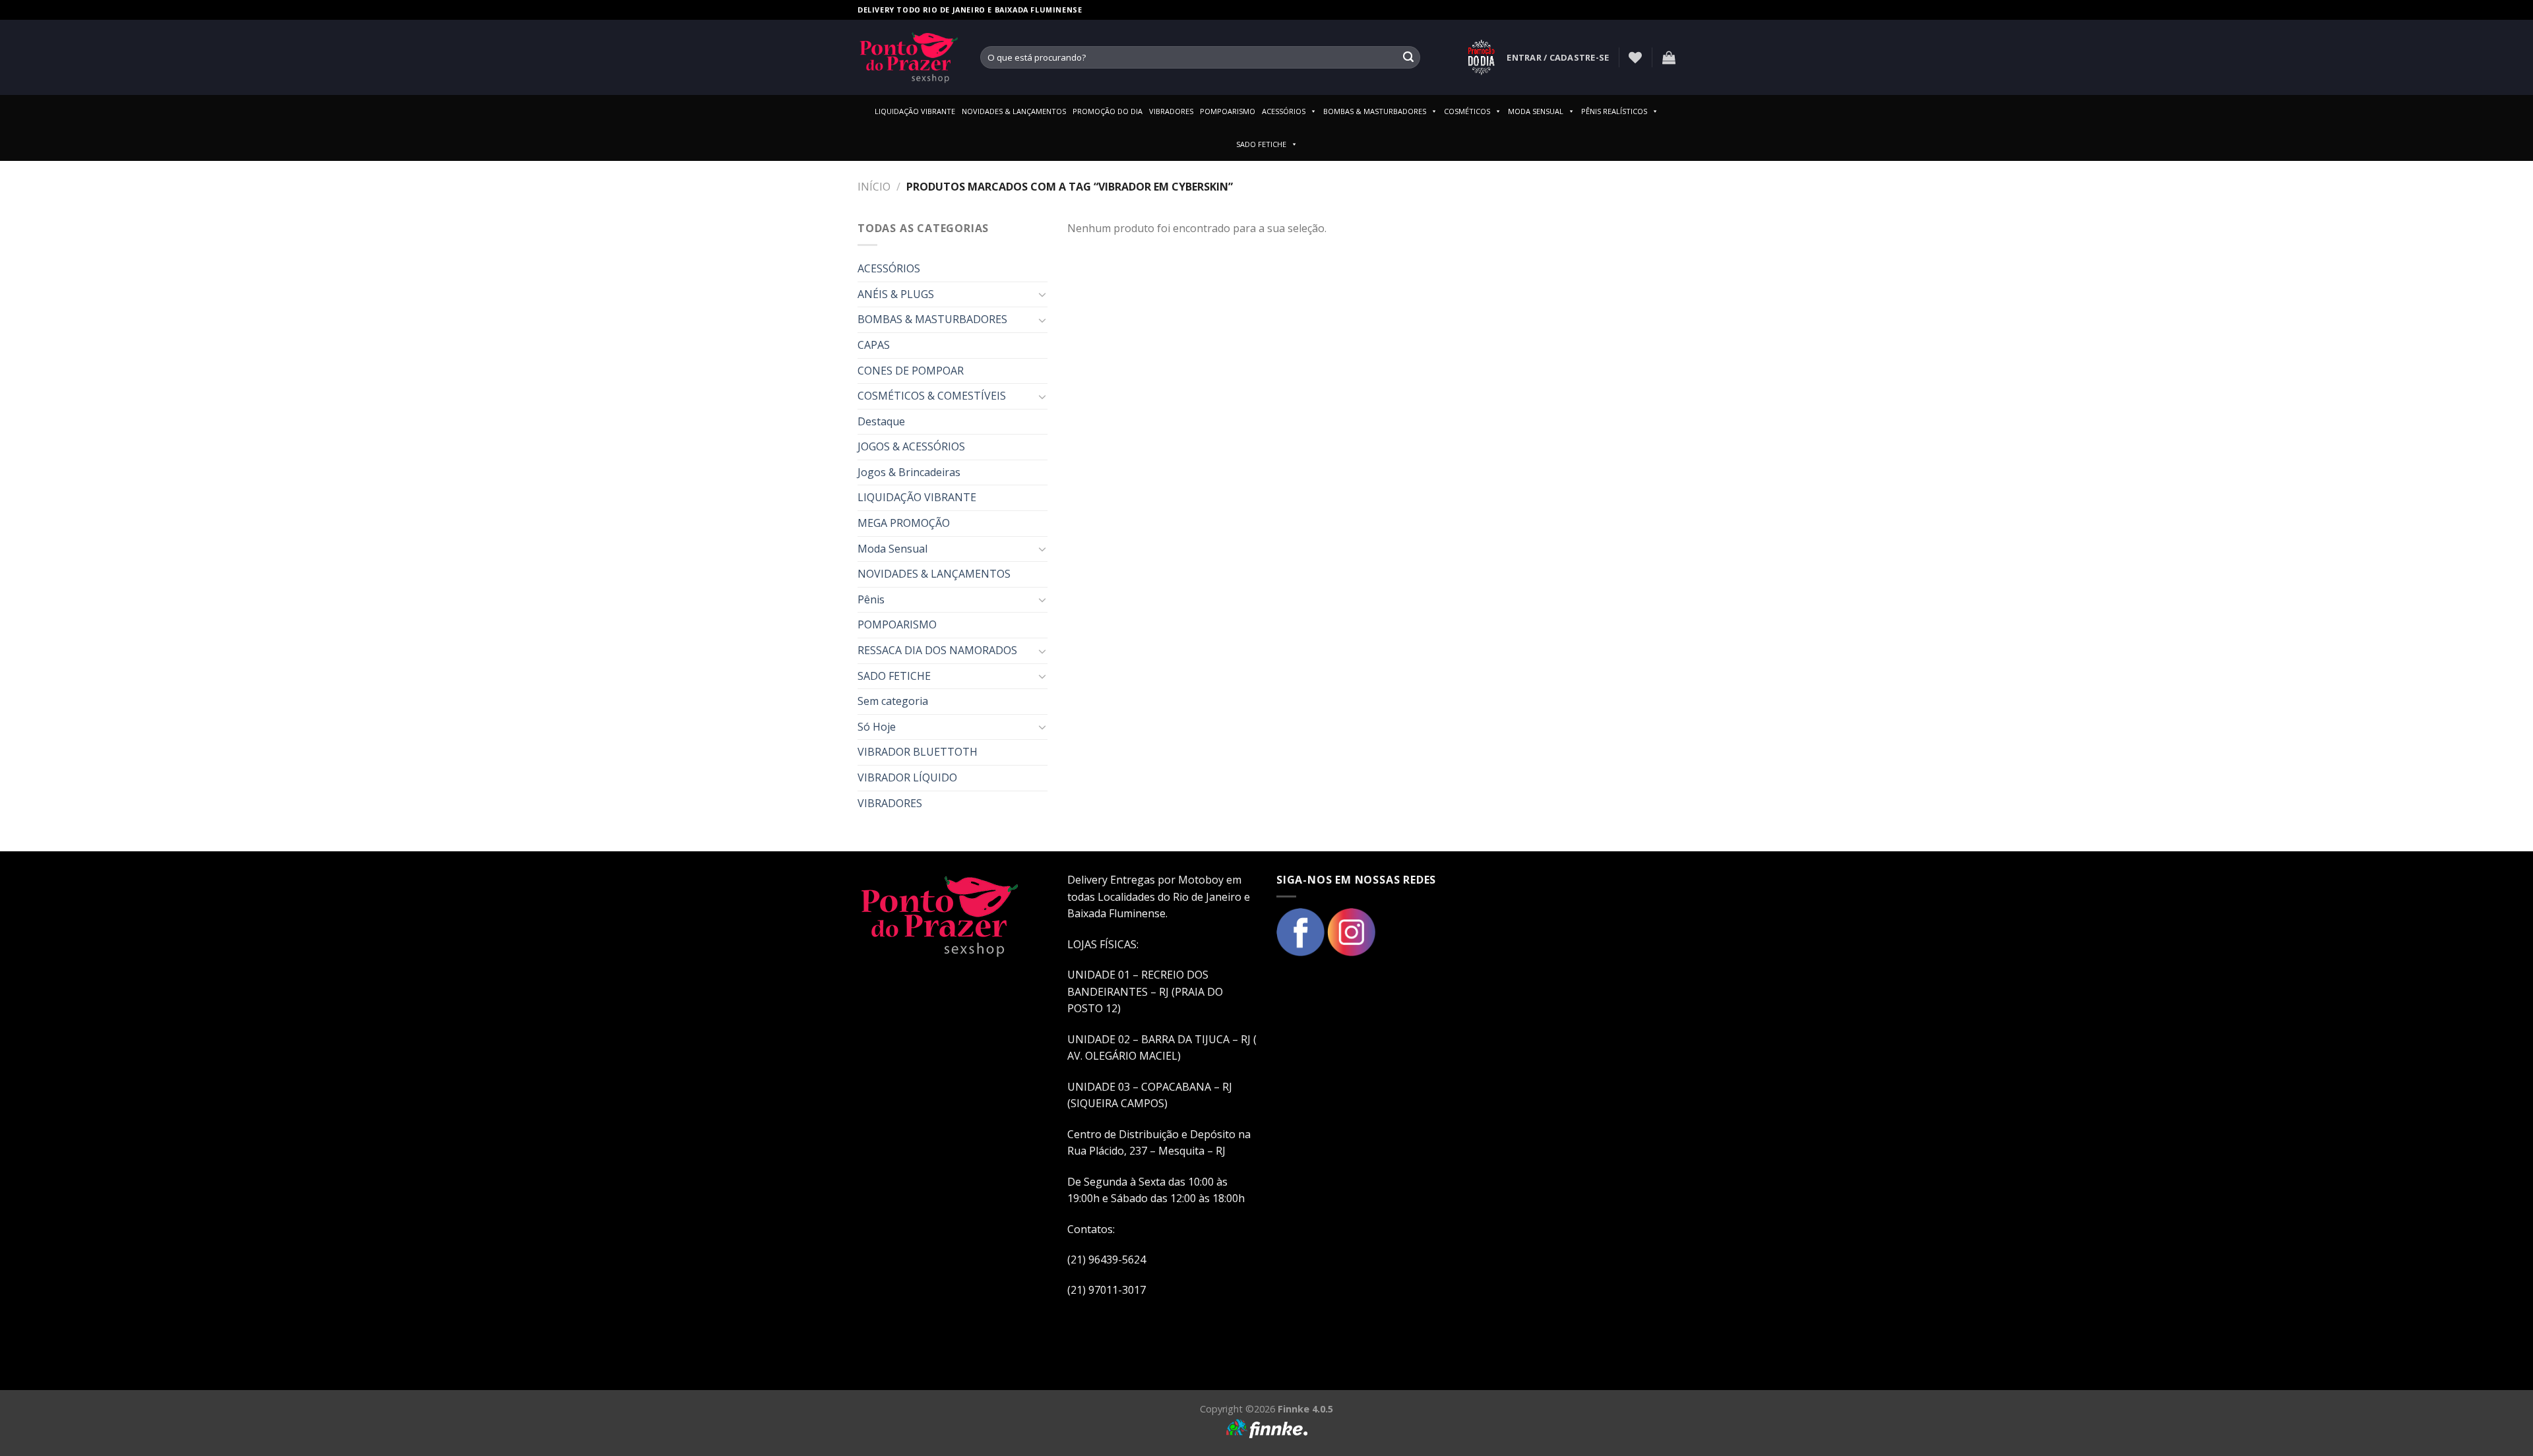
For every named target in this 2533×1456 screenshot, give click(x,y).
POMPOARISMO (1228, 111)
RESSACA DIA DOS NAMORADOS (937, 650)
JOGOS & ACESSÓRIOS (911, 446)
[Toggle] (1042, 294)
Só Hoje (877, 727)
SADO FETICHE (1261, 144)
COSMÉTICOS (1467, 111)
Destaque (881, 421)
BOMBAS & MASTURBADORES (1375, 111)
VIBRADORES (1171, 111)
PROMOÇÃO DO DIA (1108, 111)
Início (874, 187)
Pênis (871, 599)
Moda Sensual (892, 549)
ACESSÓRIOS (1284, 111)
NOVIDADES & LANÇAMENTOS (1014, 111)
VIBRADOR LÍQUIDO (907, 777)
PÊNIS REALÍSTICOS (1614, 111)
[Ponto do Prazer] (909, 57)
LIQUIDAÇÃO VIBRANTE (915, 111)
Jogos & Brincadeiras (909, 472)
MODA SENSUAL (1536, 111)
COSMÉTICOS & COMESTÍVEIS (932, 396)
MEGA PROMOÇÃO (904, 523)
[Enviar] (1408, 57)
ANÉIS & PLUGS (896, 294)
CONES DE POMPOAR (911, 371)
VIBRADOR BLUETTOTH (918, 752)
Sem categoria (893, 701)
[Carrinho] (1669, 57)
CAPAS (874, 345)
